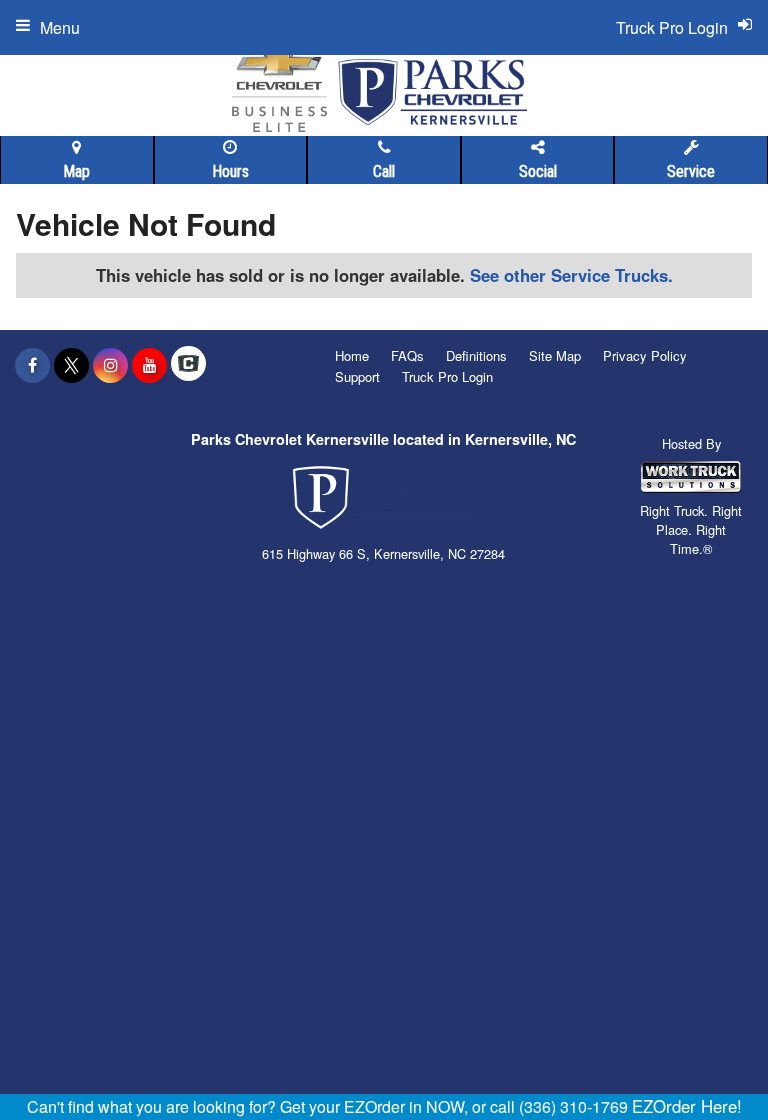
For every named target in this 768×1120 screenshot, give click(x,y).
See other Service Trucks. (571, 275)
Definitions (476, 355)
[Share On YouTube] (149, 365)
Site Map (555, 355)
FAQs (407, 355)
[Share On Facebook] (32, 365)
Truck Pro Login (447, 376)
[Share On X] (71, 365)
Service (691, 171)
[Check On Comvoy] (188, 365)
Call (384, 171)
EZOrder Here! (687, 1106)
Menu (60, 27)
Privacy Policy (645, 355)
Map (76, 171)
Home (352, 355)
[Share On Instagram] (110, 365)
